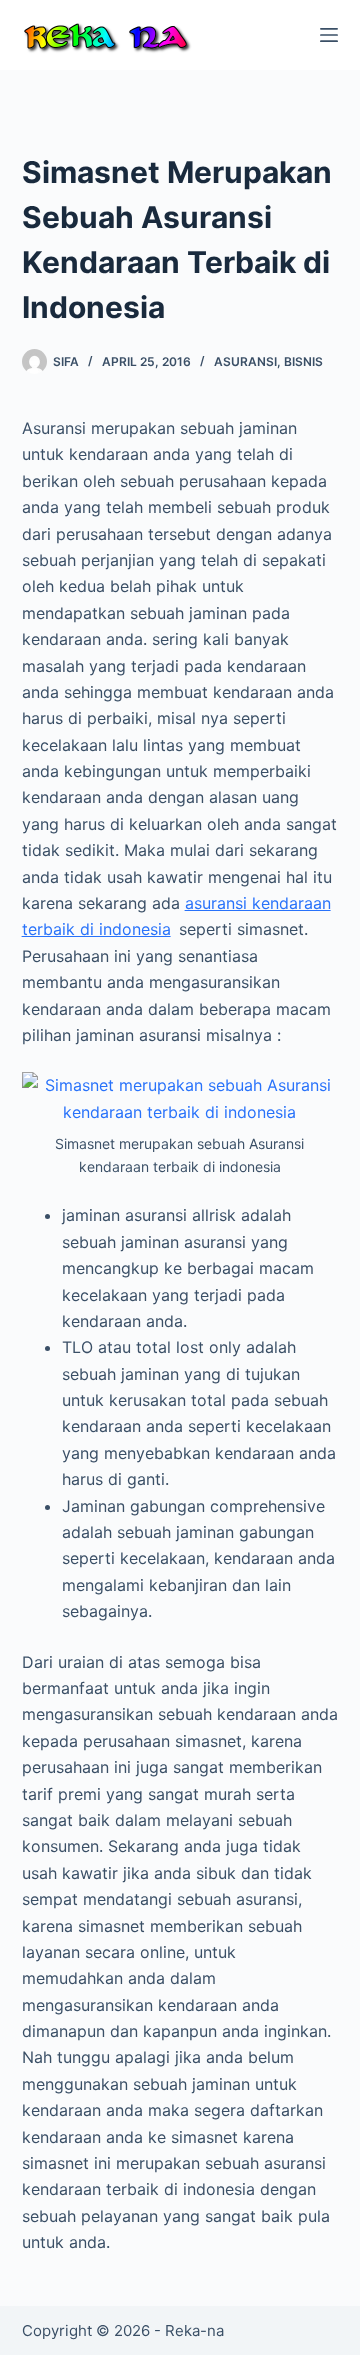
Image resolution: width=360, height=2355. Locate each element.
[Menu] (329, 35)
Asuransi (245, 361)
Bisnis (303, 361)
